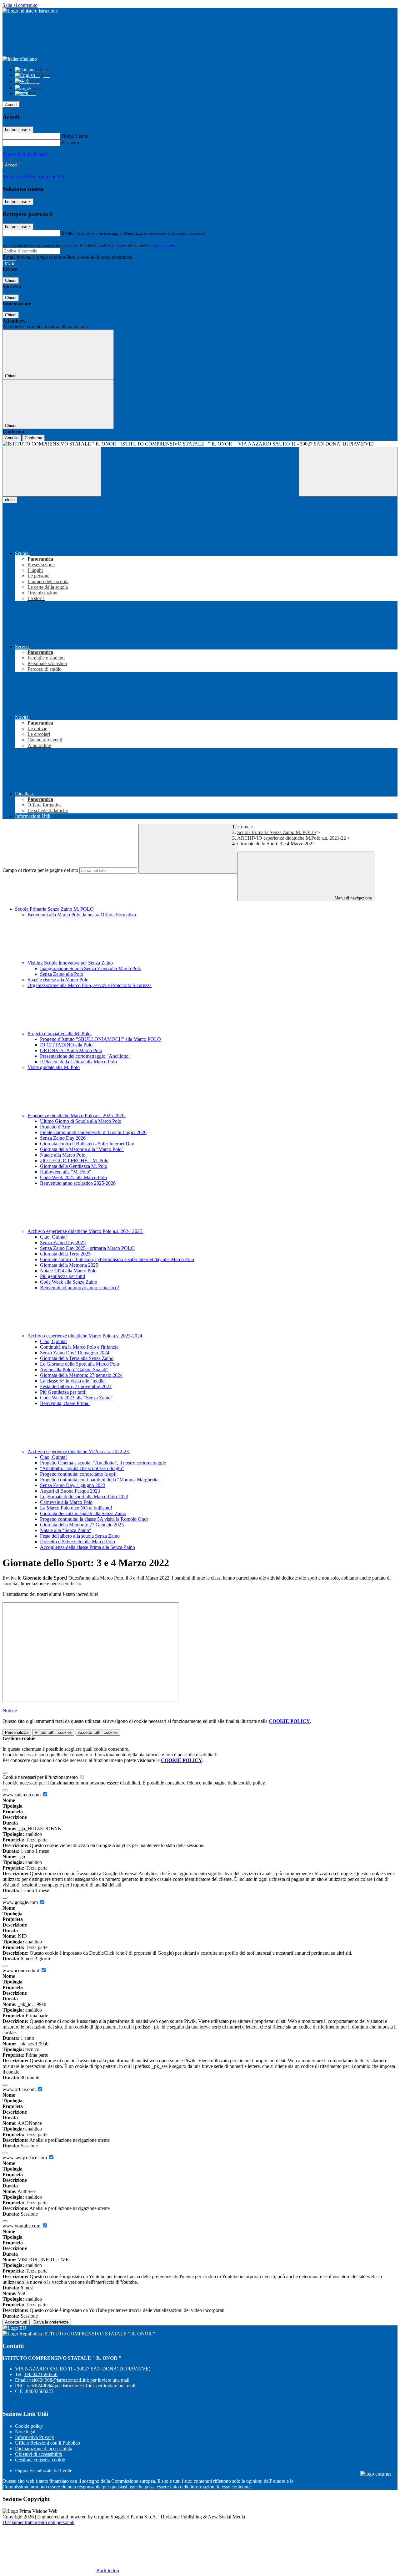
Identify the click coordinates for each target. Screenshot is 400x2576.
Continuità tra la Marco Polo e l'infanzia (79, 1347)
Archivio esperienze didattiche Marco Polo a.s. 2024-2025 (85, 1231)
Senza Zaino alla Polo (62, 974)
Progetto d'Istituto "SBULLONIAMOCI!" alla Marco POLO (100, 1039)
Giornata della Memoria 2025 (69, 1265)
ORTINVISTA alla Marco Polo (71, 1050)
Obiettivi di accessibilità (38, 2454)
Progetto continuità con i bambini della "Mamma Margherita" (100, 1480)
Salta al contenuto (20, 5)
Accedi (11, 105)
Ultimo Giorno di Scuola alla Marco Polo (81, 1121)
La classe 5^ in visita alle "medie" (73, 1381)
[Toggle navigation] (52, 472)
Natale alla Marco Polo (63, 1155)
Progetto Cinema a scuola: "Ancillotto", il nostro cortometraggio (103, 1463)
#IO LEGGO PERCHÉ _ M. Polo (74, 1161)
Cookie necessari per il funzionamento (41, 1777)
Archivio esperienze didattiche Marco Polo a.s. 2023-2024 (85, 1336)
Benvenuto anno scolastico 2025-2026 (78, 1183)
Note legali (26, 2432)
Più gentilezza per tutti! (63, 1276)
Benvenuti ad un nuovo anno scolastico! (80, 1288)
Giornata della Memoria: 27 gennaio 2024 (81, 1375)
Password (71, 143)
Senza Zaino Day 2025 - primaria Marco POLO (87, 1248)
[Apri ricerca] (348, 472)
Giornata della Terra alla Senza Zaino (77, 1358)
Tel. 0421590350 (41, 2374)
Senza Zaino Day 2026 (63, 1138)
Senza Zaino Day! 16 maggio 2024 (75, 1353)
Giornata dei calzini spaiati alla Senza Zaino (83, 1513)
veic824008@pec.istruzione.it (81, 2386)
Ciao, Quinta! (53, 1237)
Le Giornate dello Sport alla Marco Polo (80, 1364)
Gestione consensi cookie (40, 2460)
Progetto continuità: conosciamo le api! (78, 1474)
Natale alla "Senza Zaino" (66, 1530)
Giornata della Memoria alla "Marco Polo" (82, 1149)
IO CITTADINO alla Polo (66, 1045)
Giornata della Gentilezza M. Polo (74, 1166)
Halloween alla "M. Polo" (66, 1172)
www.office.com (20, 2089)
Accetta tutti (98, 1732)
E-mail (68, 233)
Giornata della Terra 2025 (65, 1254)
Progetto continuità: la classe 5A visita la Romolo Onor (94, 1519)
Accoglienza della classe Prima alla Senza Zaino (87, 1547)
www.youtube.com (22, 2226)
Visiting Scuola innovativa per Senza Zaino (71, 963)
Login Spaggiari (163, 245)
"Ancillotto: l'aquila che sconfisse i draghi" (82, 1468)
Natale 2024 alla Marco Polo (68, 1271)
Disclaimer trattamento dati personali (38, 2522)
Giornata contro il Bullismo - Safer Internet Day (87, 1144)
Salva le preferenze (51, 2322)
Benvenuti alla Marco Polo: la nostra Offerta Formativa (82, 915)
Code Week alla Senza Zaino (69, 1282)
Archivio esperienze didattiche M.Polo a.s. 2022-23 (79, 1451)
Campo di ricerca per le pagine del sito (40, 870)
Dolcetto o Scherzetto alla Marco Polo (77, 1542)
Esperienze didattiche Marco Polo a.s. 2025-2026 (77, 1115)
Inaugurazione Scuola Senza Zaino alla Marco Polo (91, 968)
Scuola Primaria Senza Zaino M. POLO (277, 832)
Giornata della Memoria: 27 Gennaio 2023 (82, 1525)
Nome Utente (75, 136)
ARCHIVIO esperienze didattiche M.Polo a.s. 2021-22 (292, 838)
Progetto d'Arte (55, 1127)
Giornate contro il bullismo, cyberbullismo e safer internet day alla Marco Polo (117, 1259)
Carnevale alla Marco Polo (66, 1502)
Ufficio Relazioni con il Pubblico (47, 2443)
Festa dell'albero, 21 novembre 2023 (76, 1386)
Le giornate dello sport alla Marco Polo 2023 (84, 1497)
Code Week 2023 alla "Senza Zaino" (76, 1398)
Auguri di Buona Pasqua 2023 (70, 1491)
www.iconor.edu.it (21, 1970)
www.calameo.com (22, 1795)
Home (243, 827)
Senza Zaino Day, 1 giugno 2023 (73, 1485)
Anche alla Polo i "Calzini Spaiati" (74, 1369)
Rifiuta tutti (53, 1732)
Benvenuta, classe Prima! (65, 1403)
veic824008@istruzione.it (79, 2380)
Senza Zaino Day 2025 (63, 1242)
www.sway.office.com (25, 2158)
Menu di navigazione (353, 898)
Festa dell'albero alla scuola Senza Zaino (80, 1536)
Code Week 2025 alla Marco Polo (73, 1177)
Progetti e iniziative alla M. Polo (60, 1033)
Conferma (33, 438)
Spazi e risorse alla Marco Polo (58, 980)
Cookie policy (29, 2426)
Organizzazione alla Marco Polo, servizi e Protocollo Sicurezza (90, 985)
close (10, 500)
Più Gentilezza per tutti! (63, 1392)
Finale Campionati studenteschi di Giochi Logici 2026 (93, 1132)
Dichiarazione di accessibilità (44, 2449)
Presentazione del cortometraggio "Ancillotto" (85, 1056)
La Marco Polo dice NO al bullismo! (76, 1508)
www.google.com (21, 1902)
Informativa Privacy (35, 2437)
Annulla (12, 438)
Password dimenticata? (25, 154)
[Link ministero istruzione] (30, 11)
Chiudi (11, 280)
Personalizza (17, 1732)
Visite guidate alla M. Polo (54, 1067)
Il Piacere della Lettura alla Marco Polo (78, 1062)
